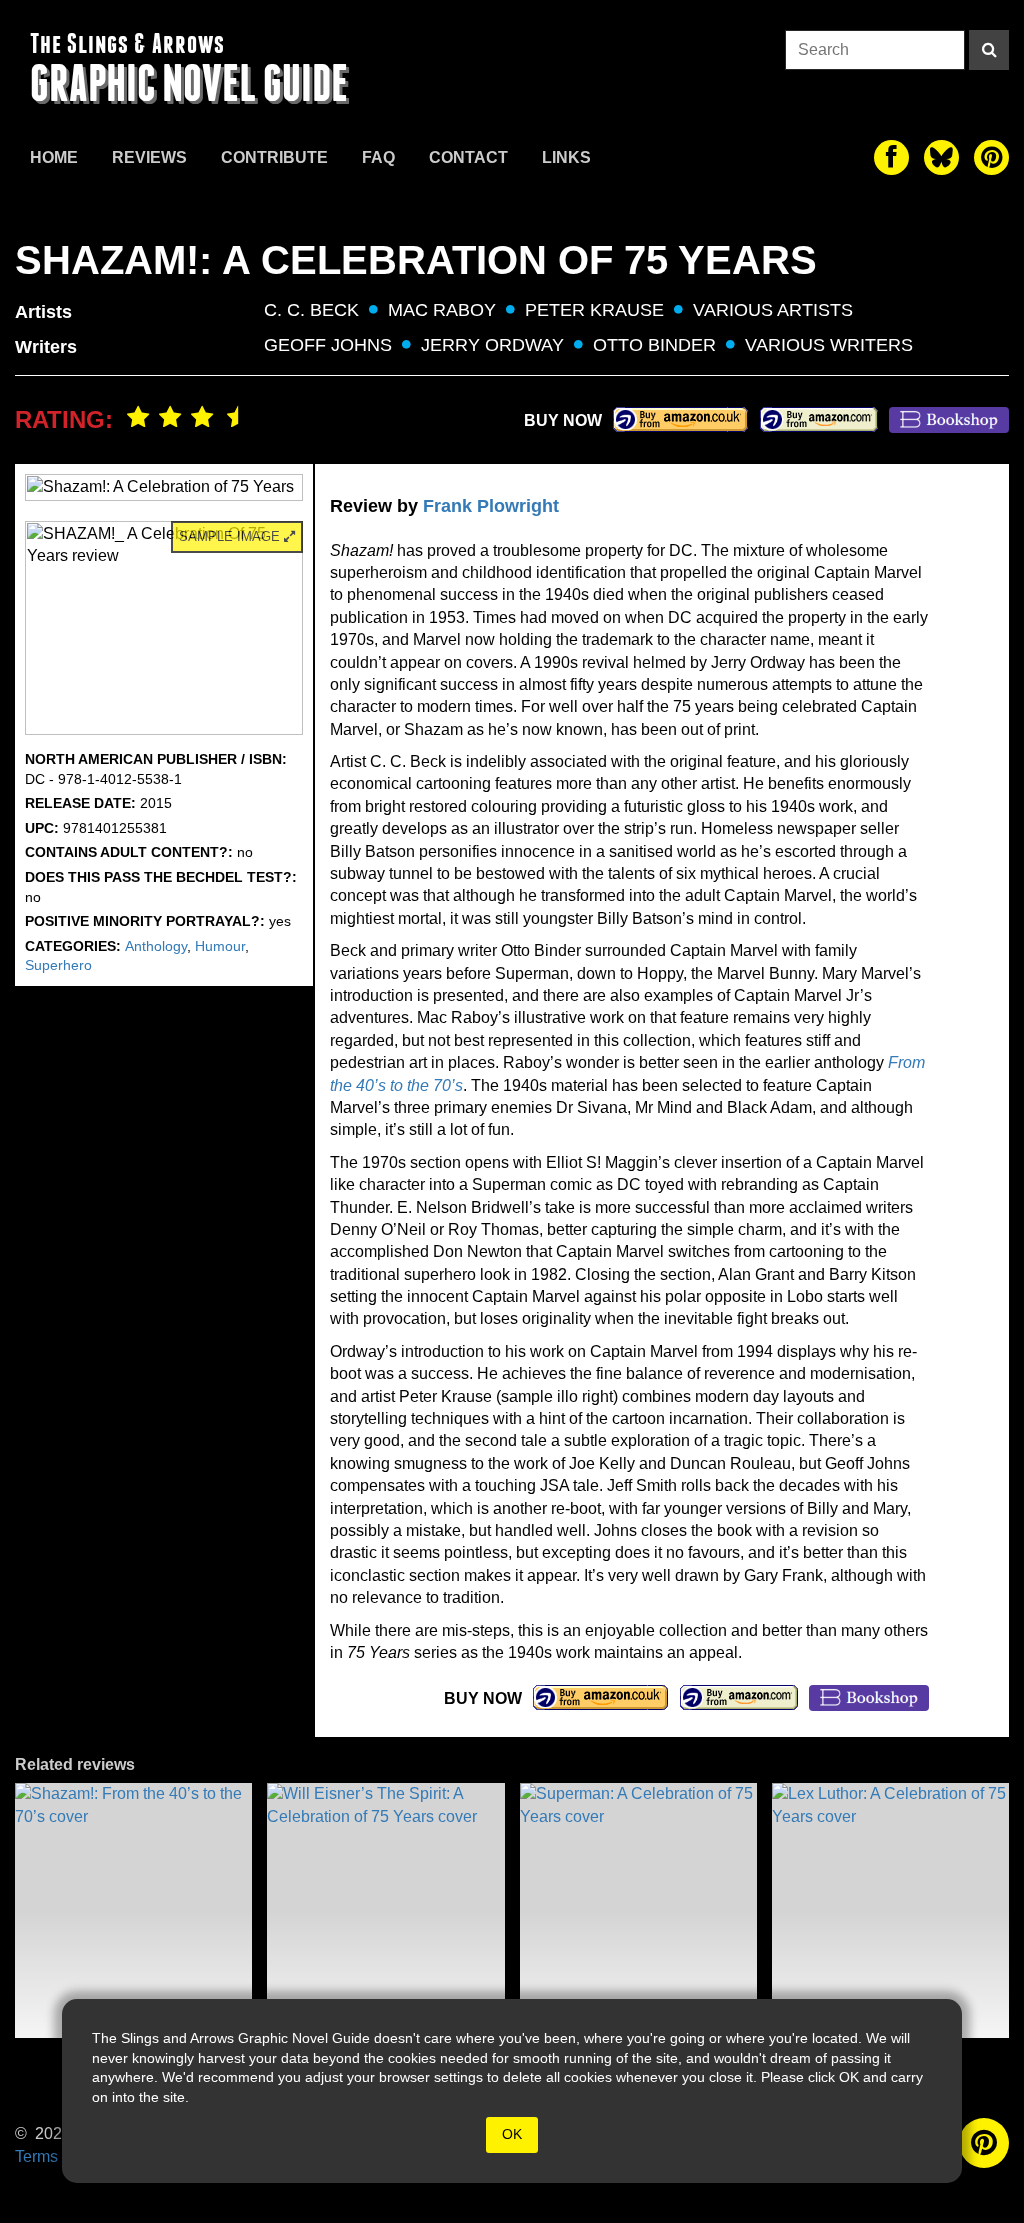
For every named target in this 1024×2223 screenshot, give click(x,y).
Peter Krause (594, 310)
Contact (468, 157)
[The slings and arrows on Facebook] (891, 157)
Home (54, 157)
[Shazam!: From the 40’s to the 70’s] (133, 1910)
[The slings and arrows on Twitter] (941, 157)
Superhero (58, 965)
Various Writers (829, 345)
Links (566, 157)
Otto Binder (654, 345)
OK (512, 2134)
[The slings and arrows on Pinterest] (991, 157)
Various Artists (773, 310)
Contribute (274, 157)
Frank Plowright (491, 506)
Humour (220, 946)
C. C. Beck (311, 310)
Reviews (149, 157)
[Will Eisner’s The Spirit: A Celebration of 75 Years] (385, 1910)
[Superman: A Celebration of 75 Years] (638, 1910)
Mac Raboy (442, 310)
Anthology (156, 946)
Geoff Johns (328, 345)
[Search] (989, 50)
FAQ (378, 157)
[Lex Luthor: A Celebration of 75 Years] (890, 1910)
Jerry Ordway (492, 345)
